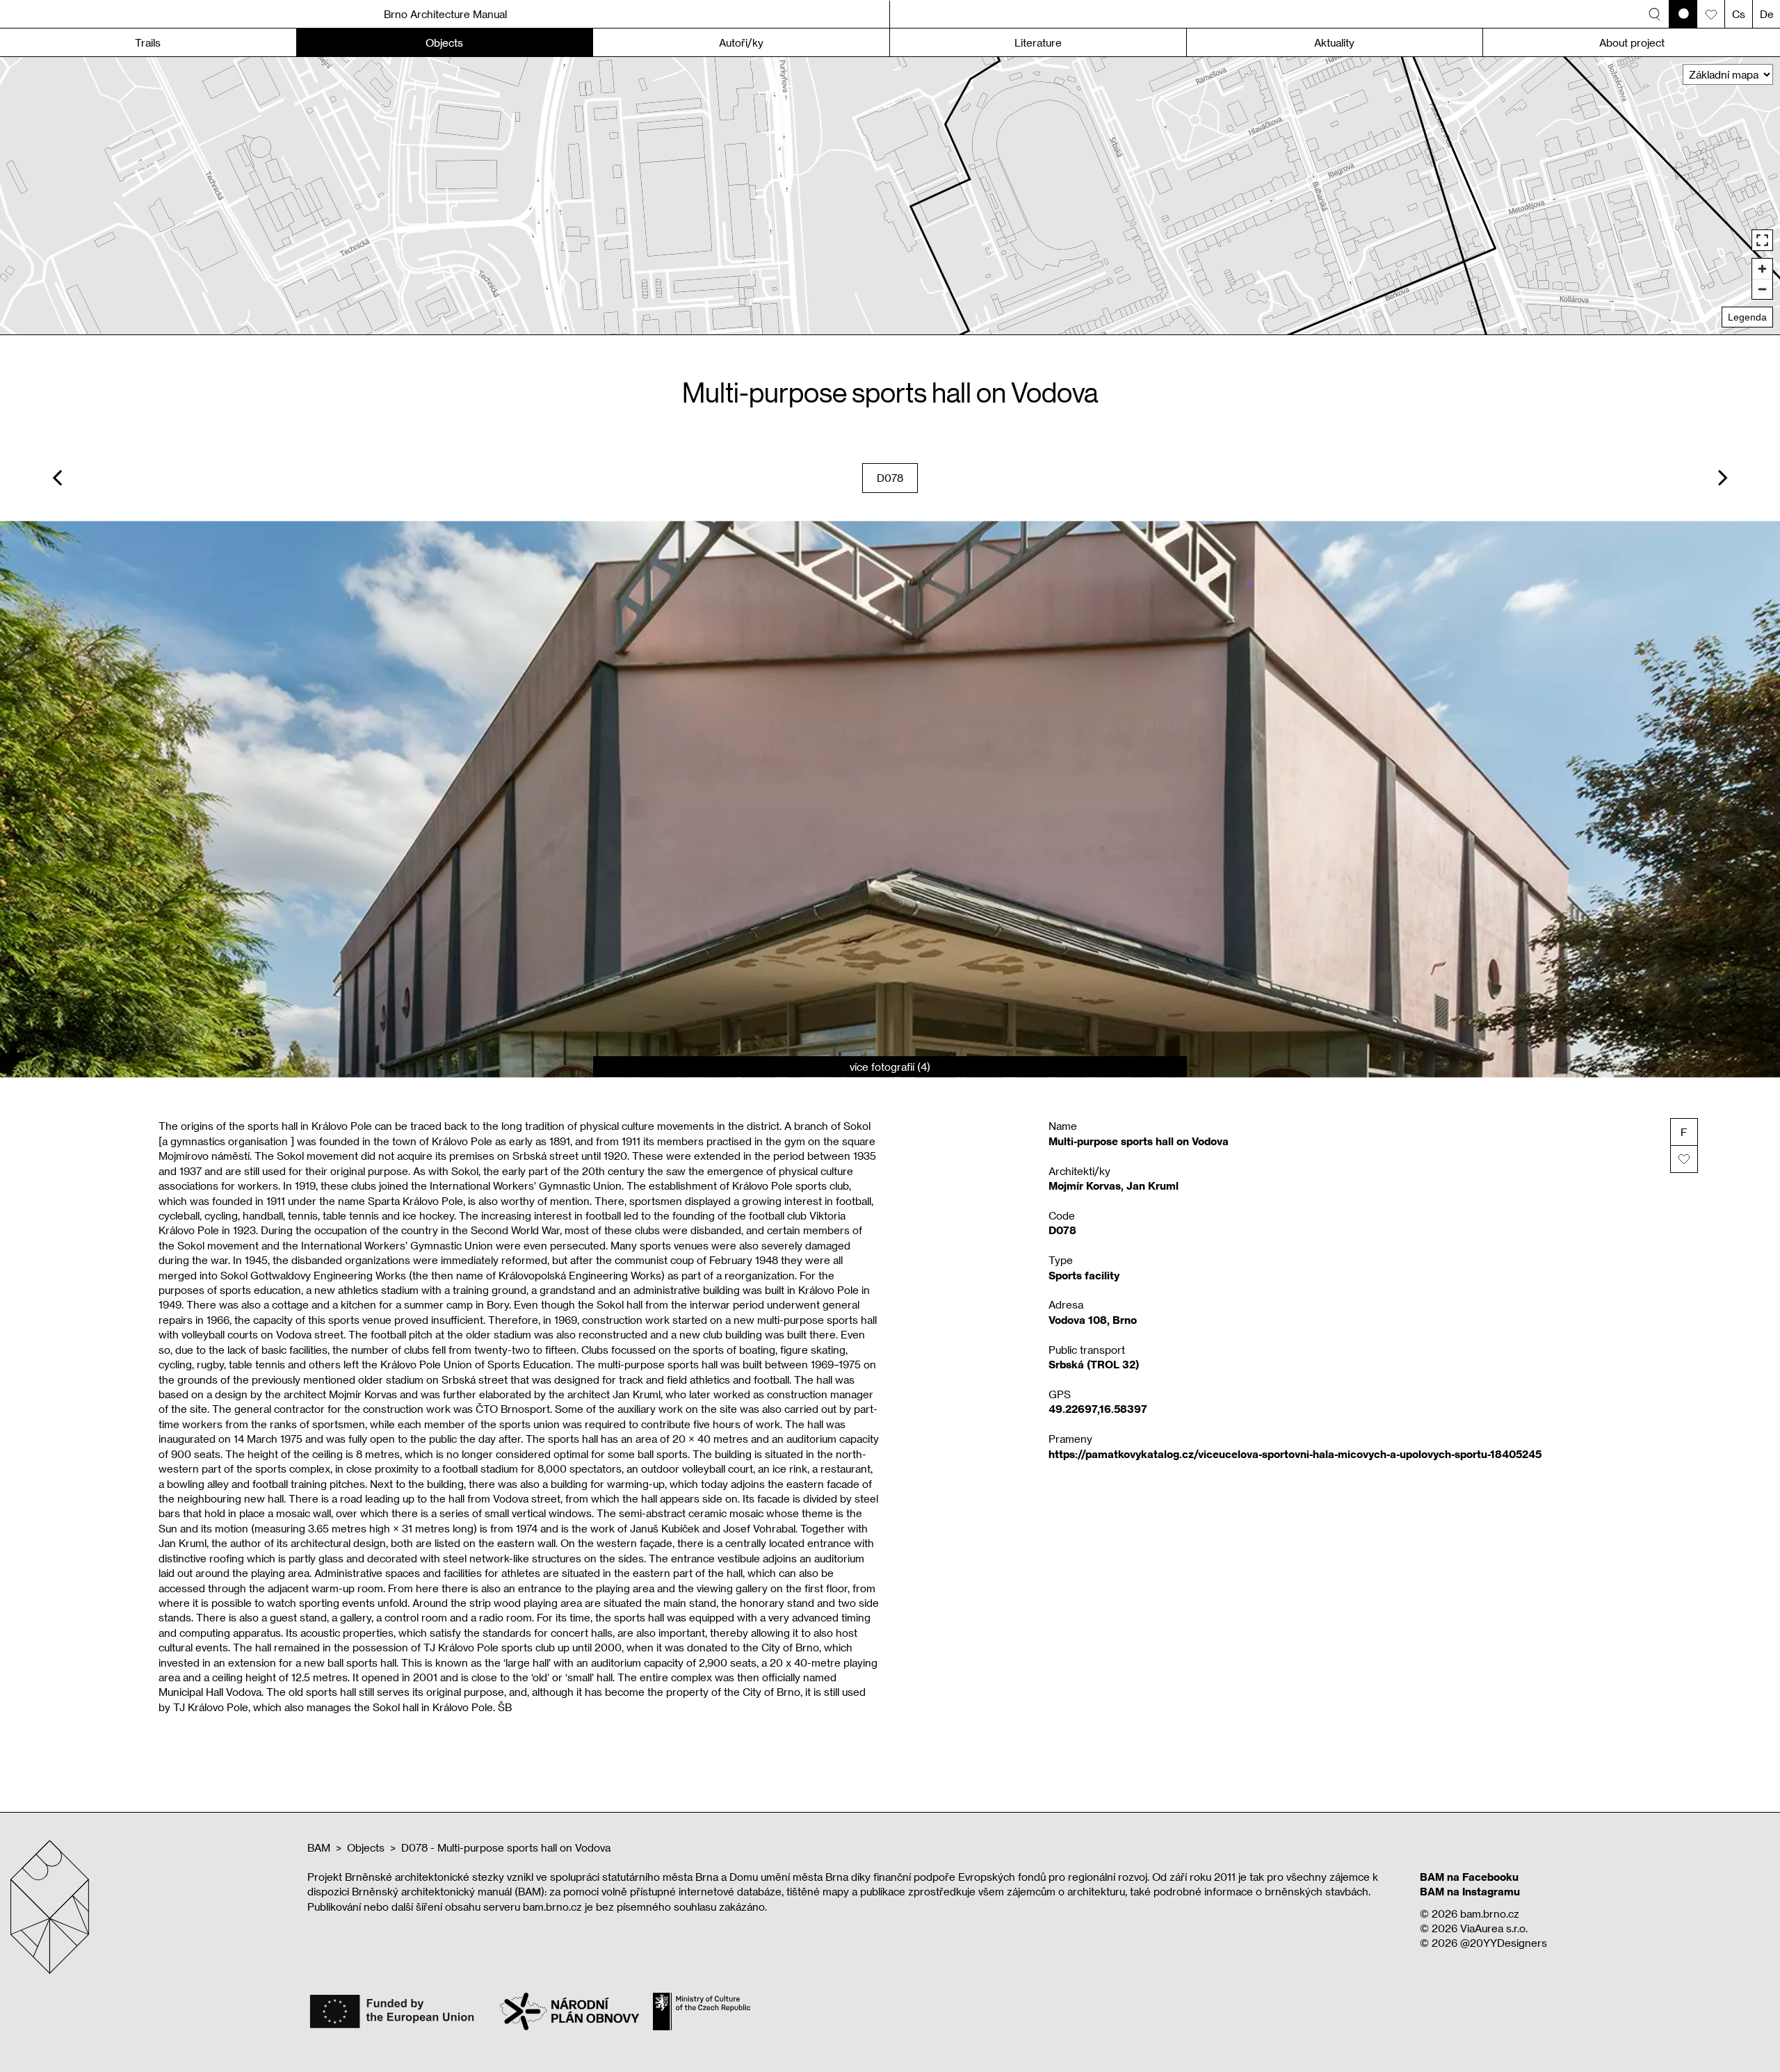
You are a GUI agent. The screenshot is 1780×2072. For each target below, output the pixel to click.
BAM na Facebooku (1469, 1877)
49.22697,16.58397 (1098, 1409)
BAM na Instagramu (1470, 1891)
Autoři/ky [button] (741, 42)
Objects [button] (444, 42)
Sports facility (1084, 1275)
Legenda (1747, 317)
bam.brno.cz (1490, 1913)
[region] (890, 196)
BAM (319, 1847)
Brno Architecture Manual (445, 14)
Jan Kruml (1152, 1185)
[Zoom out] (1762, 289)
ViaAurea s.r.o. (1494, 1928)
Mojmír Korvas (1085, 1185)
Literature (1038, 42)
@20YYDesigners (1504, 1943)
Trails (148, 42)
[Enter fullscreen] (1762, 240)
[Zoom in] (1762, 269)
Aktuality (1334, 42)
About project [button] (1632, 42)
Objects (366, 1847)
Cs (1739, 14)
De (1767, 14)
